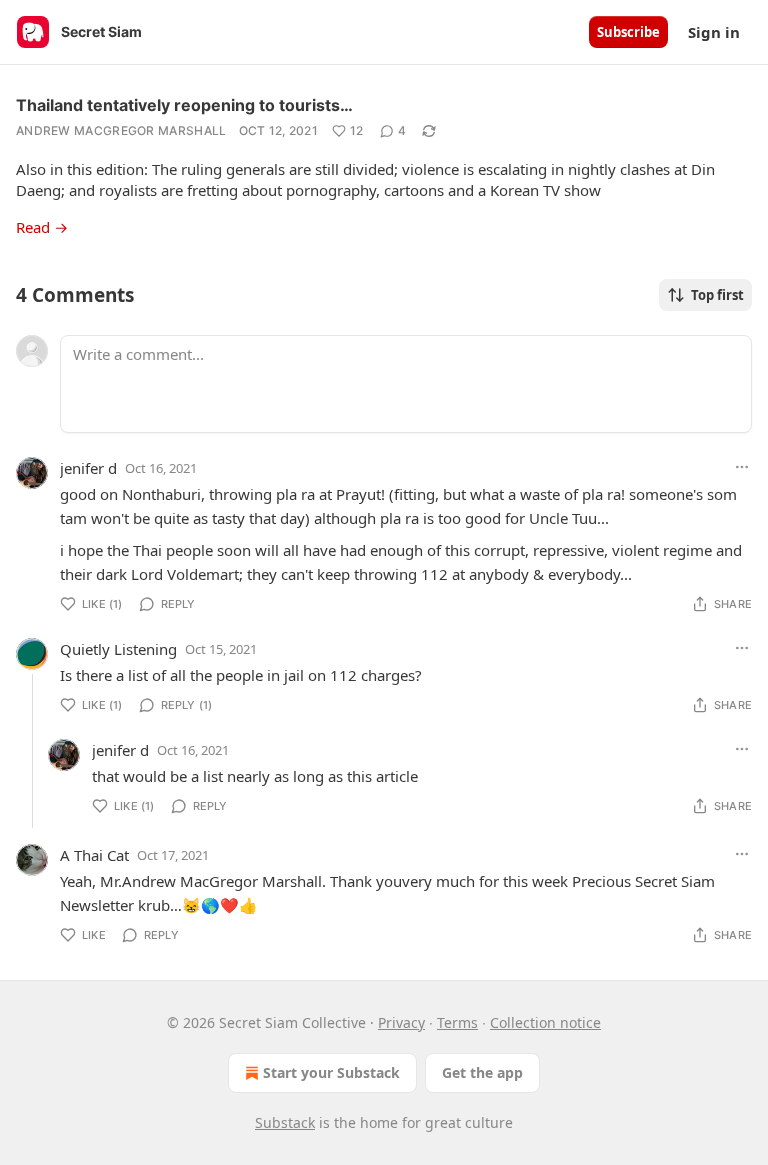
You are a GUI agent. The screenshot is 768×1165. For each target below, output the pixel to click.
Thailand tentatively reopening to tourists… (184, 105)
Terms (457, 1022)
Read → (42, 227)
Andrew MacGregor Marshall (121, 130)
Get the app (482, 1072)
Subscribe (628, 32)
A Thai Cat (94, 855)
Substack (285, 1122)
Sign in (714, 32)
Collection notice (545, 1022)
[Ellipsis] (742, 467)
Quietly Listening (118, 649)
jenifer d (88, 468)
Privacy (401, 1022)
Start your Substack (331, 1072)
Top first (717, 295)
